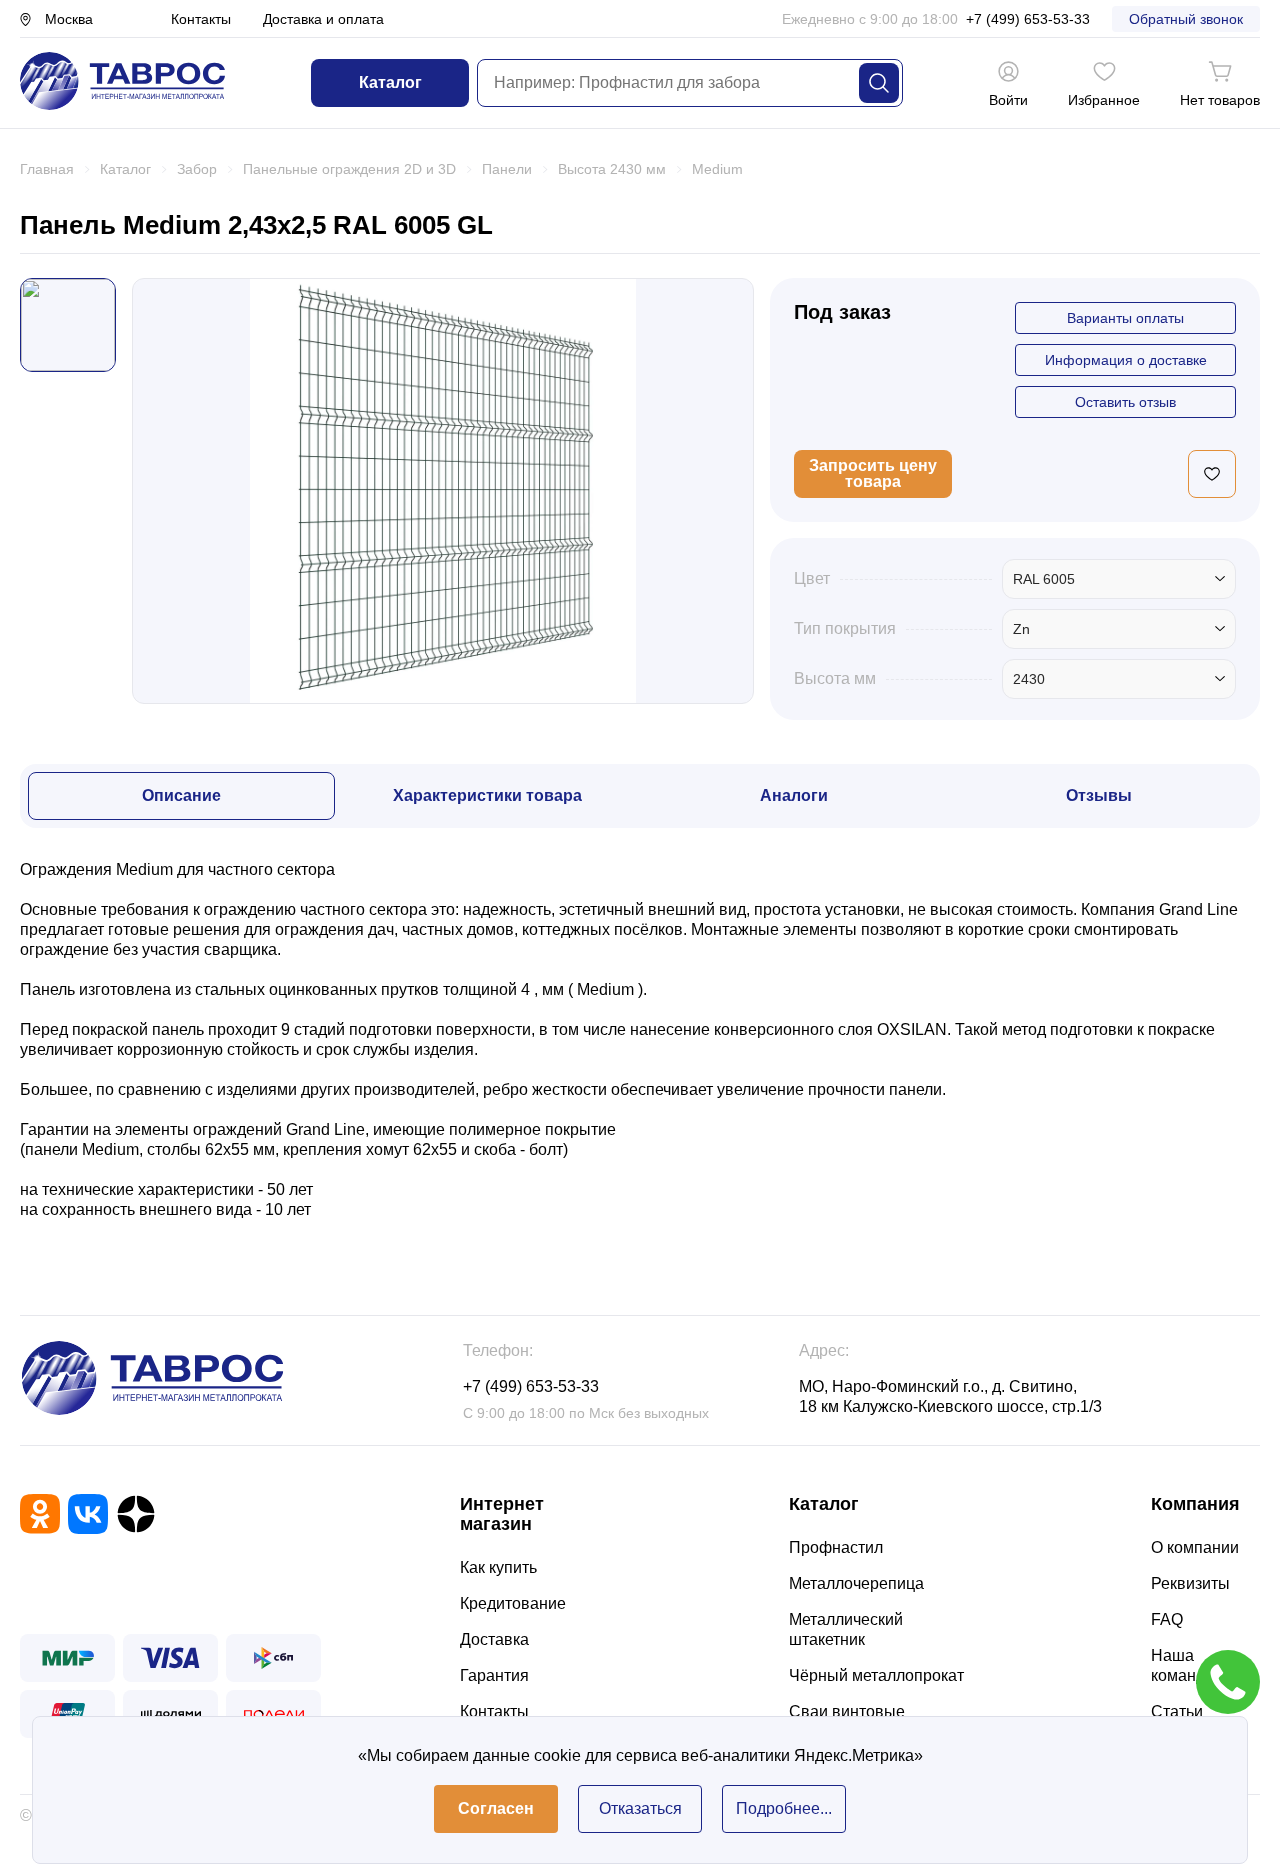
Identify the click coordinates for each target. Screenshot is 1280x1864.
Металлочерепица (856, 1583)
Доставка (494, 1639)
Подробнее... (784, 1808)
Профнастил (836, 1547)
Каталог (390, 82)
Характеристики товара (487, 795)
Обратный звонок (1186, 19)
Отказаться (640, 1808)
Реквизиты (1190, 1583)
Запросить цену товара (873, 473)
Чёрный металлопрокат (876, 1675)
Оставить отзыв (1125, 402)
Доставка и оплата (323, 19)
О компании (1195, 1547)
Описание (181, 795)
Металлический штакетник (846, 1629)
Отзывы (1099, 795)
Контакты (201, 19)
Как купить (498, 1567)
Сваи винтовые (847, 1711)
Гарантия (494, 1675)
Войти (1008, 100)
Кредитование (513, 1603)
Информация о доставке (1126, 360)
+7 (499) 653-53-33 (1028, 19)
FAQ (1167, 1619)
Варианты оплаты (1125, 318)
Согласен (496, 1808)
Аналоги (794, 795)
